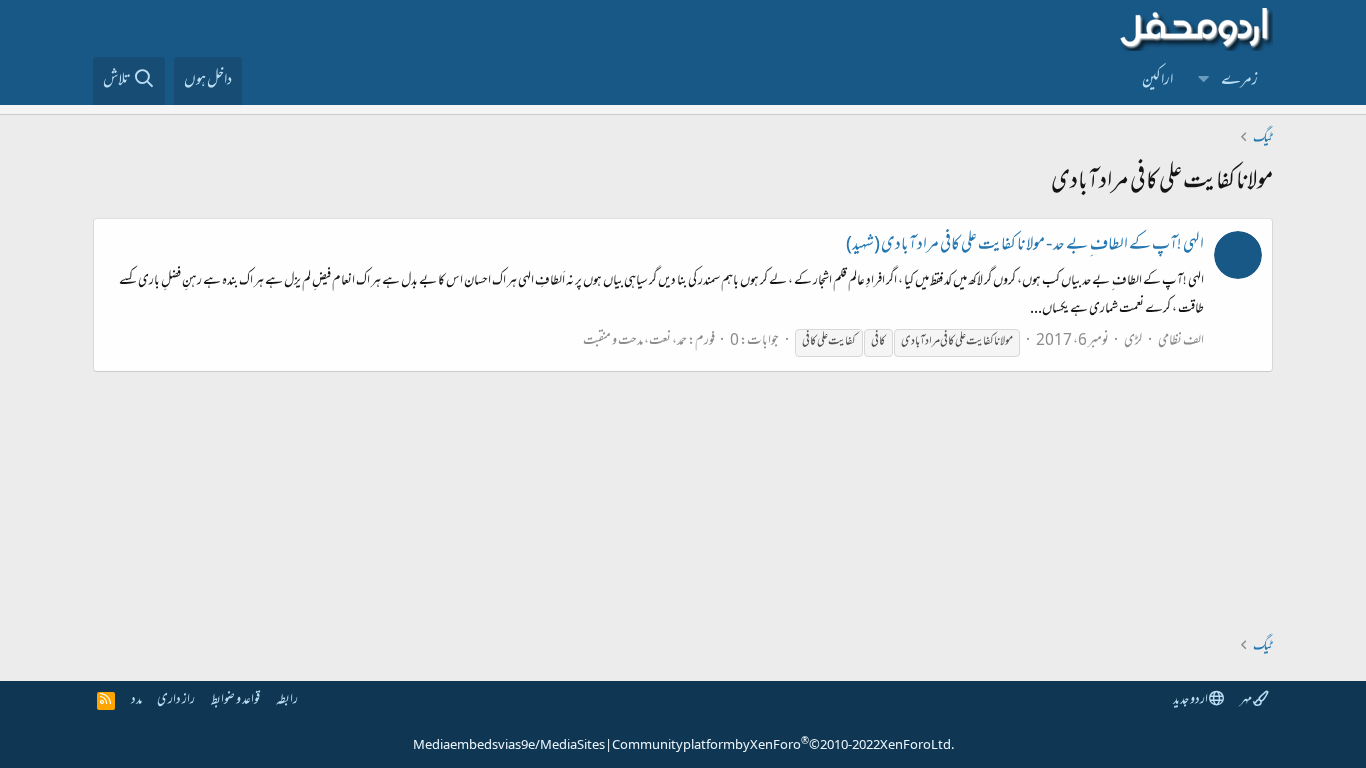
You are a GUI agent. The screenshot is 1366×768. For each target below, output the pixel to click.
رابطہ (287, 700)
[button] (1204, 81)
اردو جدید (1191, 700)
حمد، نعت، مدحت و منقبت (635, 341)
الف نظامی (1181, 341)
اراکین (1157, 81)
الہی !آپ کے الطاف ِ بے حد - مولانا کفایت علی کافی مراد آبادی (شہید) (1025, 246)
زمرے (1239, 81)
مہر (1246, 700)
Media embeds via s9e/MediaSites (509, 746)
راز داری (176, 700)
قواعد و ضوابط (235, 700)
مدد (136, 700)
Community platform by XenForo (783, 746)
